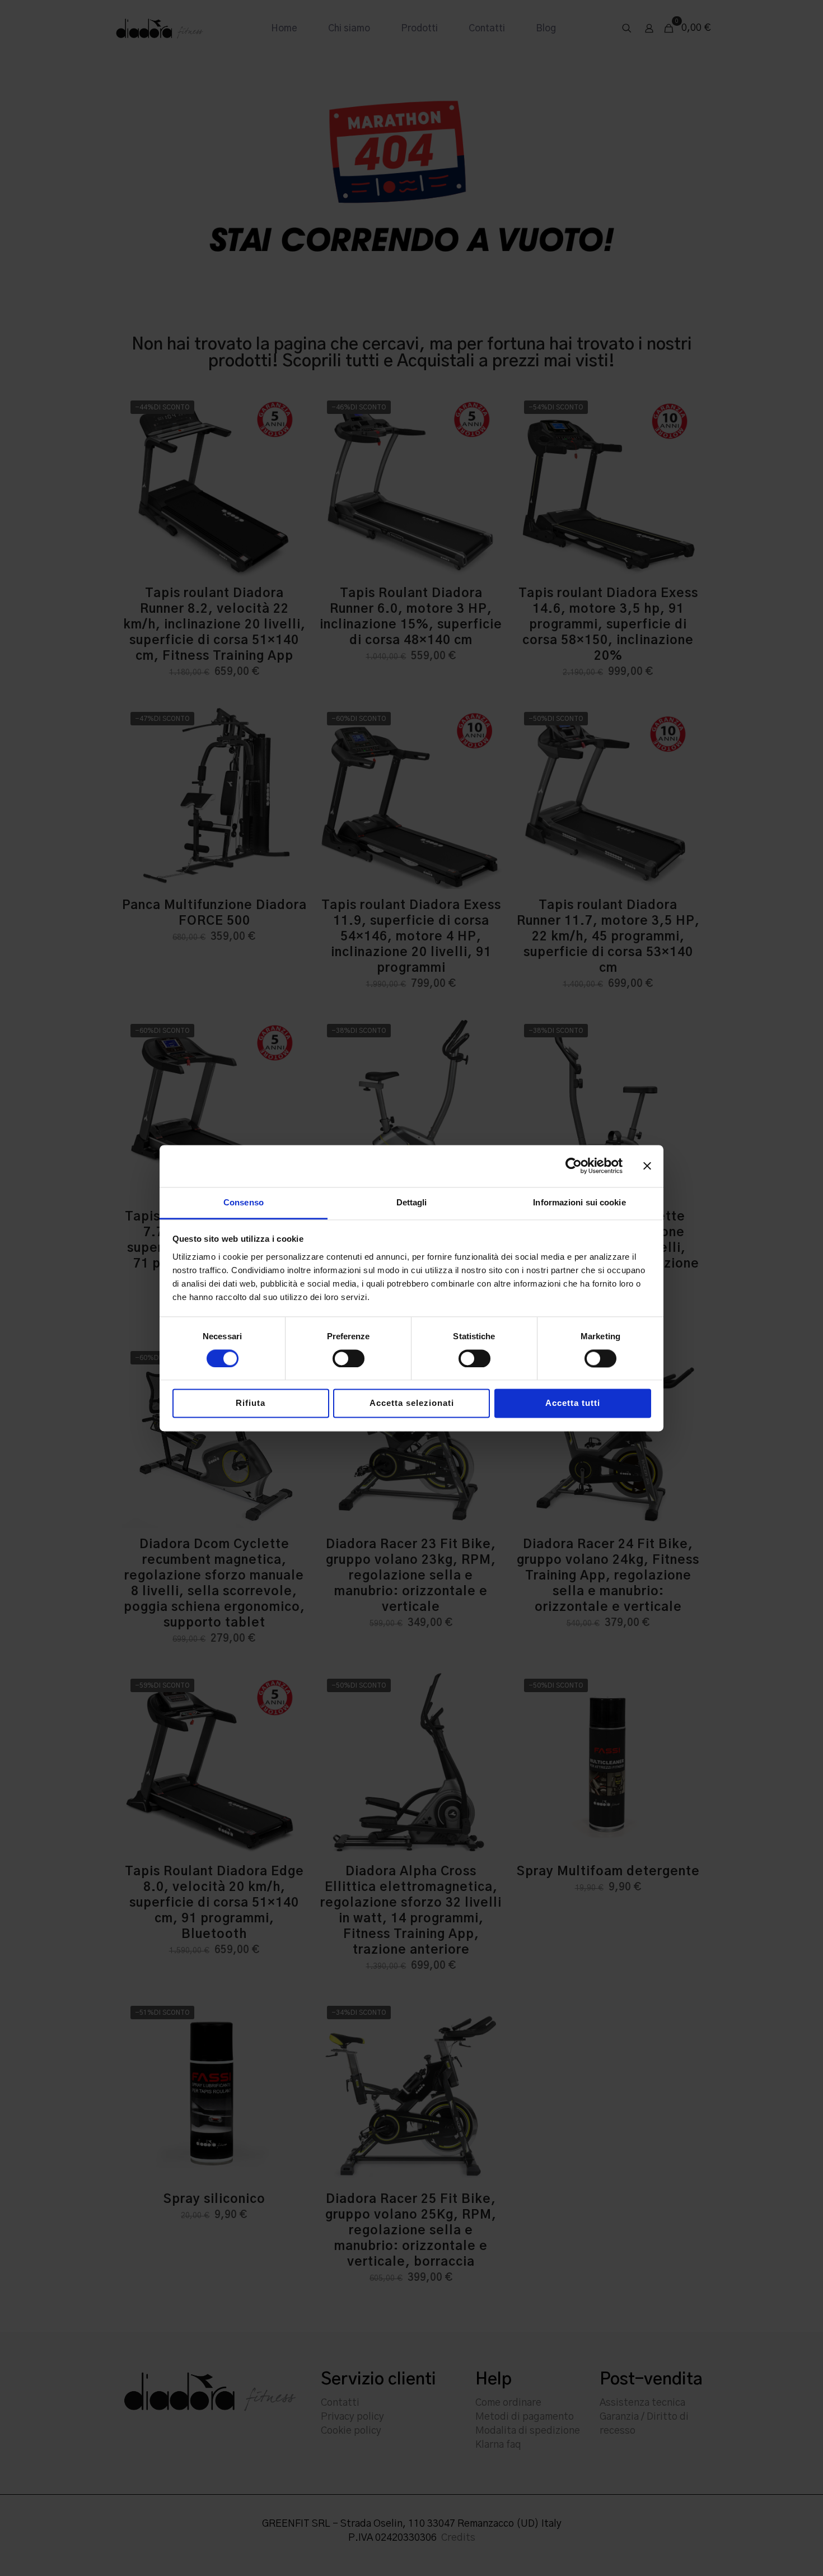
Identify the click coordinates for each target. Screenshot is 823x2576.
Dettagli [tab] (412, 1202)
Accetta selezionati (412, 1403)
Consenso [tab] (244, 1202)
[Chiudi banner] (647, 1166)
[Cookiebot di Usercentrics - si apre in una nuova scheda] (574, 1166)
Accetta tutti (573, 1403)
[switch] (349, 1358)
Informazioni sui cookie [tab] (579, 1202)
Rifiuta (251, 1403)
